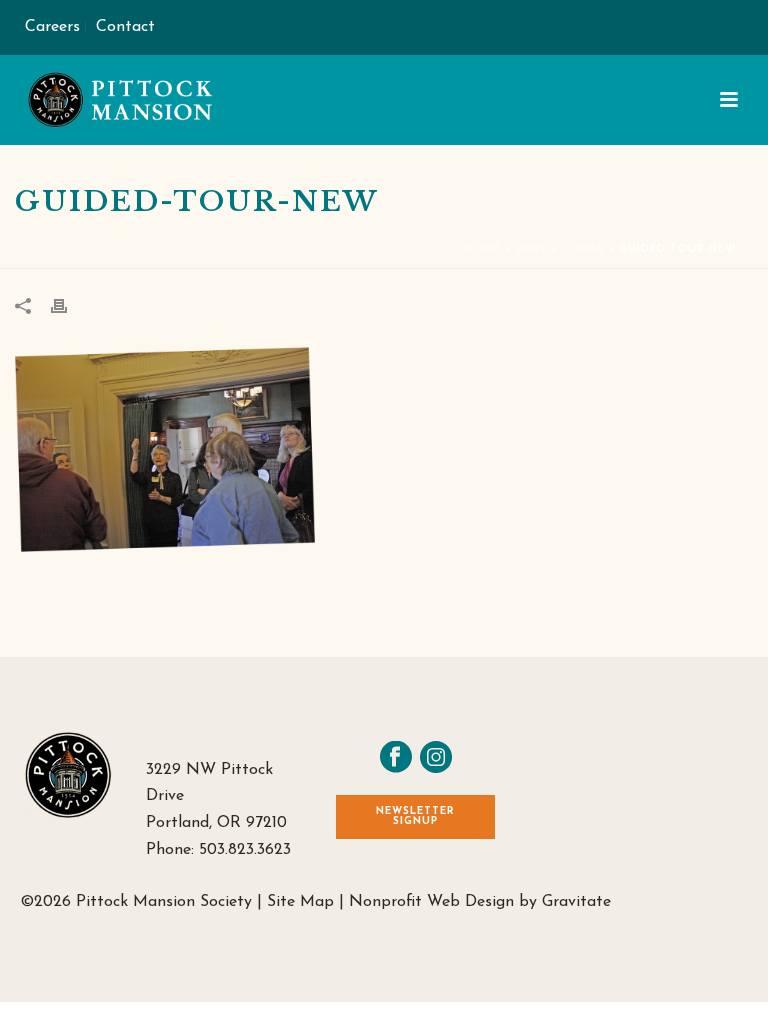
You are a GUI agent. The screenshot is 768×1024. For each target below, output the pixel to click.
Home (483, 249)
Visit (531, 249)
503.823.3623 (245, 850)
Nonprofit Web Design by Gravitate (480, 902)
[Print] (69, 305)
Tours (583, 249)
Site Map (300, 902)
